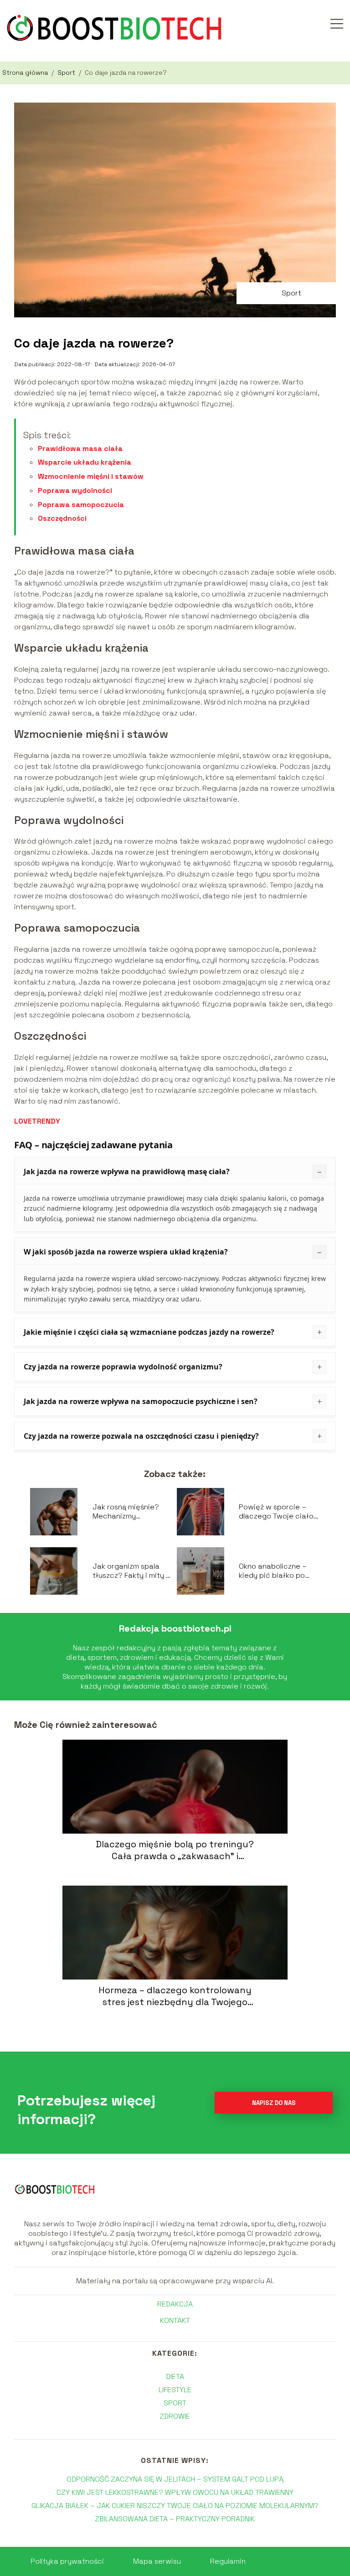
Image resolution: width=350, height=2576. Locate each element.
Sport (67, 73)
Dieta (175, 2376)
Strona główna (26, 73)
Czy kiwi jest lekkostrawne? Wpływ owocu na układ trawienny (175, 2492)
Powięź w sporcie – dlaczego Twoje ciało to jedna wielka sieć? (276, 1512)
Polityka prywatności (67, 2561)
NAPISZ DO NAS (274, 2103)
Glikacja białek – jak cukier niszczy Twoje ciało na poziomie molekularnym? (175, 2506)
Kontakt (175, 2321)
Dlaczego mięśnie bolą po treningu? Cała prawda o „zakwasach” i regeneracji (175, 1850)
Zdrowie (175, 2416)
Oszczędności (62, 518)
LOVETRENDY (37, 1121)
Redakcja (175, 2304)
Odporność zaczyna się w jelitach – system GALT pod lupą (175, 2479)
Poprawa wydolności (75, 490)
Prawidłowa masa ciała (80, 448)
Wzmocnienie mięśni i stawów (91, 476)
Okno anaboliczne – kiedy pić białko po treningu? (273, 1571)
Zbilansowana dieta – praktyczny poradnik (175, 2519)
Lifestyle (175, 2390)
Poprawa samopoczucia (81, 505)
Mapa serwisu (157, 2561)
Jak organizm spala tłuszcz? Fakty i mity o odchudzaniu (131, 1571)
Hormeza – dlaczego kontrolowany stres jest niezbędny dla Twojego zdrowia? (175, 1996)
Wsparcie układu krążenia (85, 462)
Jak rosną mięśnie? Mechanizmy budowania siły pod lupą (127, 1512)
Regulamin (228, 2561)
